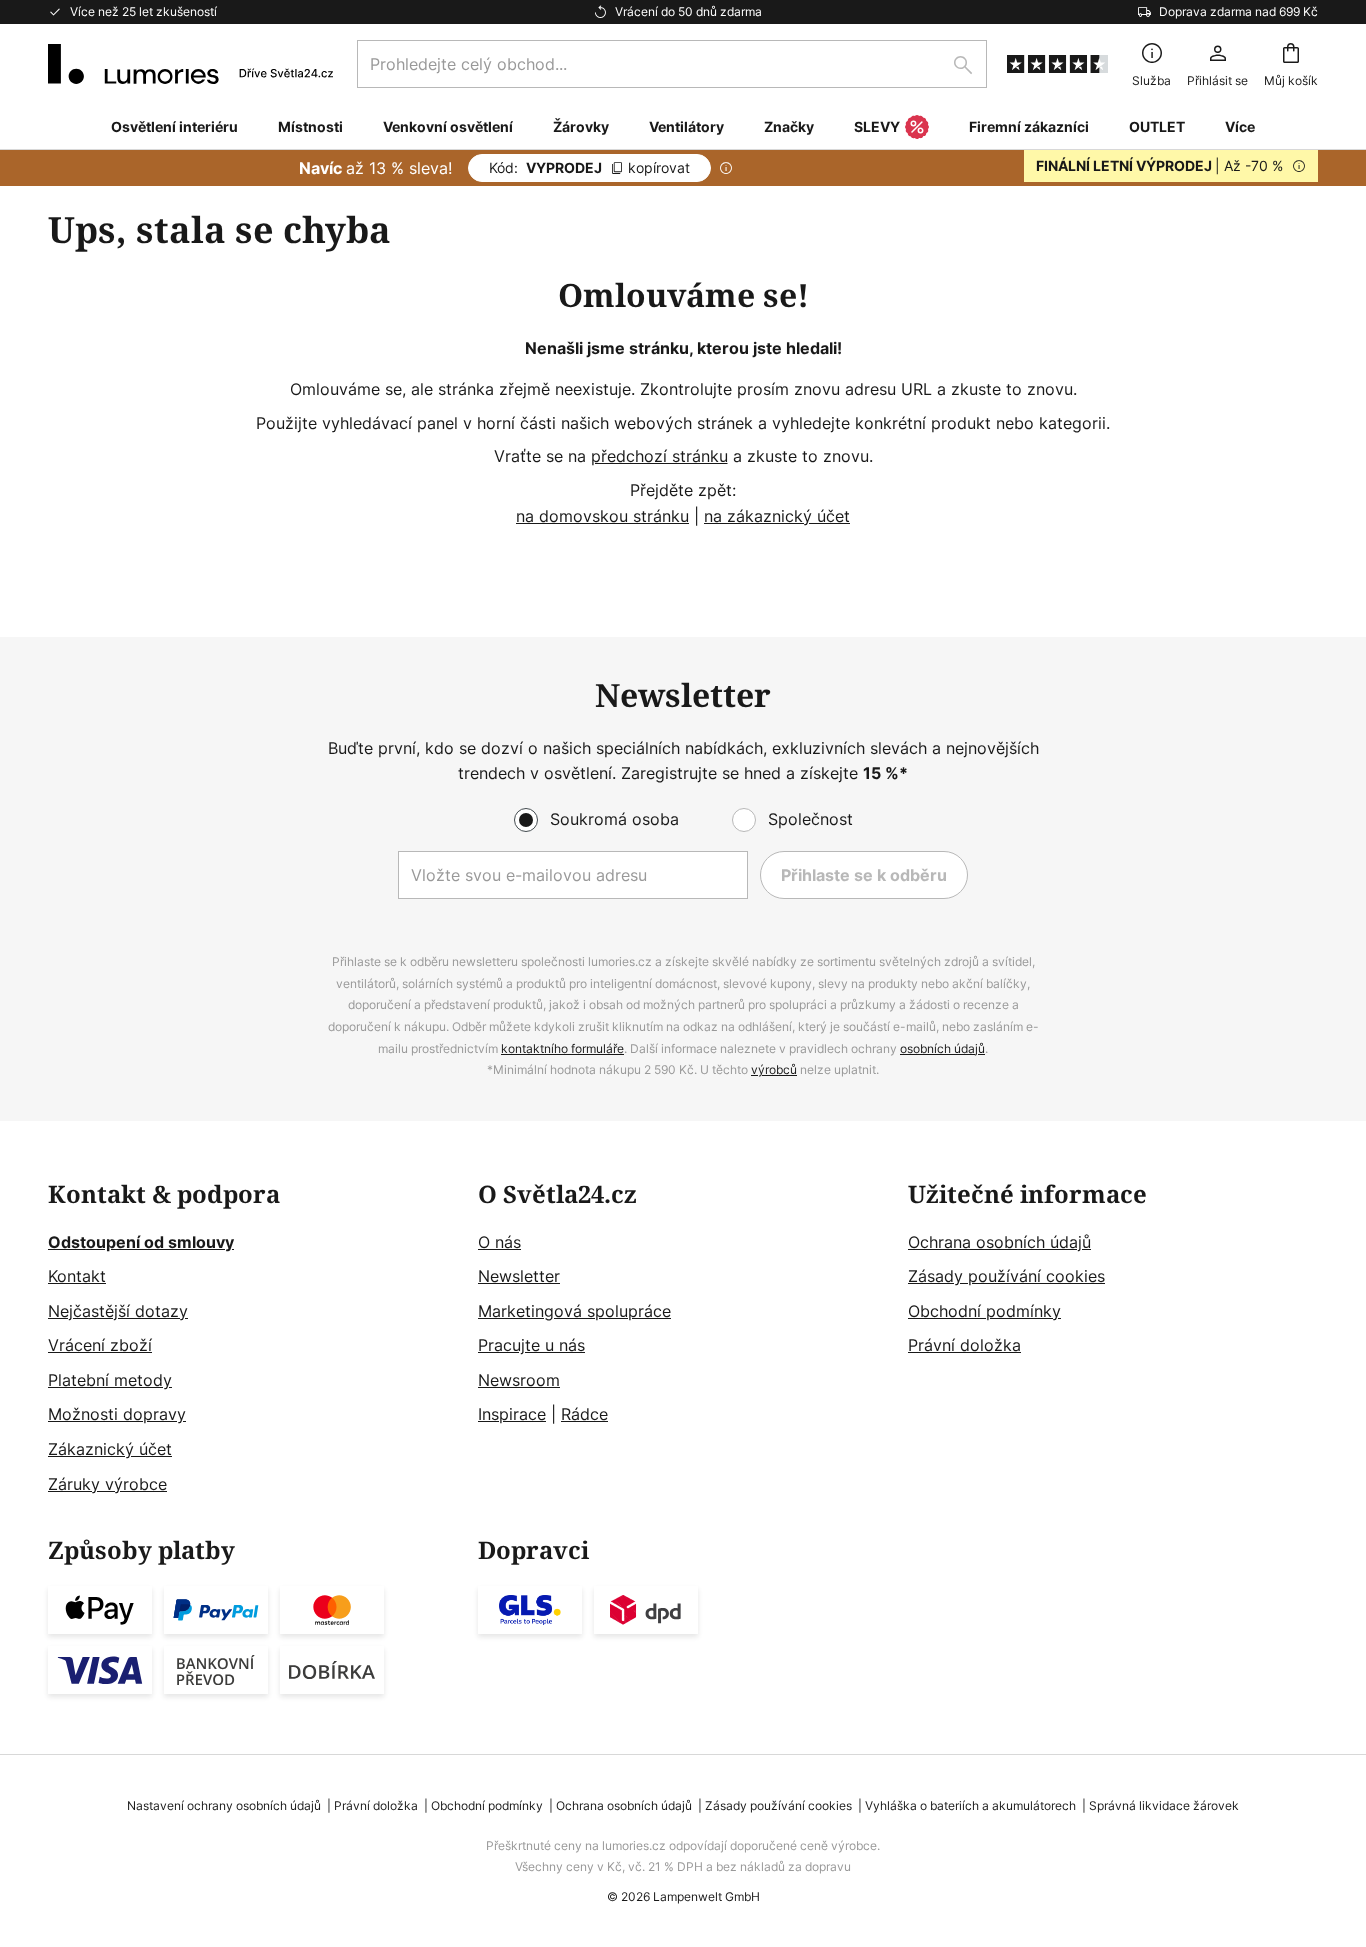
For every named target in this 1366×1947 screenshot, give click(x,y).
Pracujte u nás (531, 1345)
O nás (499, 1242)
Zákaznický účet (110, 1449)
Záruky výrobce (107, 1484)
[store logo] (190, 64)
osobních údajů (942, 1048)
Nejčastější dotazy (118, 1311)
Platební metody (110, 1380)
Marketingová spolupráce (574, 1311)
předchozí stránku (659, 456)
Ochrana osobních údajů (999, 1242)
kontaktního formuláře (562, 1048)
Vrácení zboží (100, 1345)
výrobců (774, 1069)
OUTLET (1157, 126)
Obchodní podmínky (984, 1311)
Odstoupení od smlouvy (141, 1242)
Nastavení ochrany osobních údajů (224, 1805)
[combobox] (672, 64)
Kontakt (77, 1276)
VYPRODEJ (589, 167)
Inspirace (512, 1414)
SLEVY (877, 126)
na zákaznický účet (777, 516)
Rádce (584, 1414)
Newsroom (519, 1380)
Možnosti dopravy (117, 1414)
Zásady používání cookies (1006, 1276)
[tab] (253, 1339)
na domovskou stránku (602, 516)
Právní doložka (964, 1345)
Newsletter (519, 1276)
